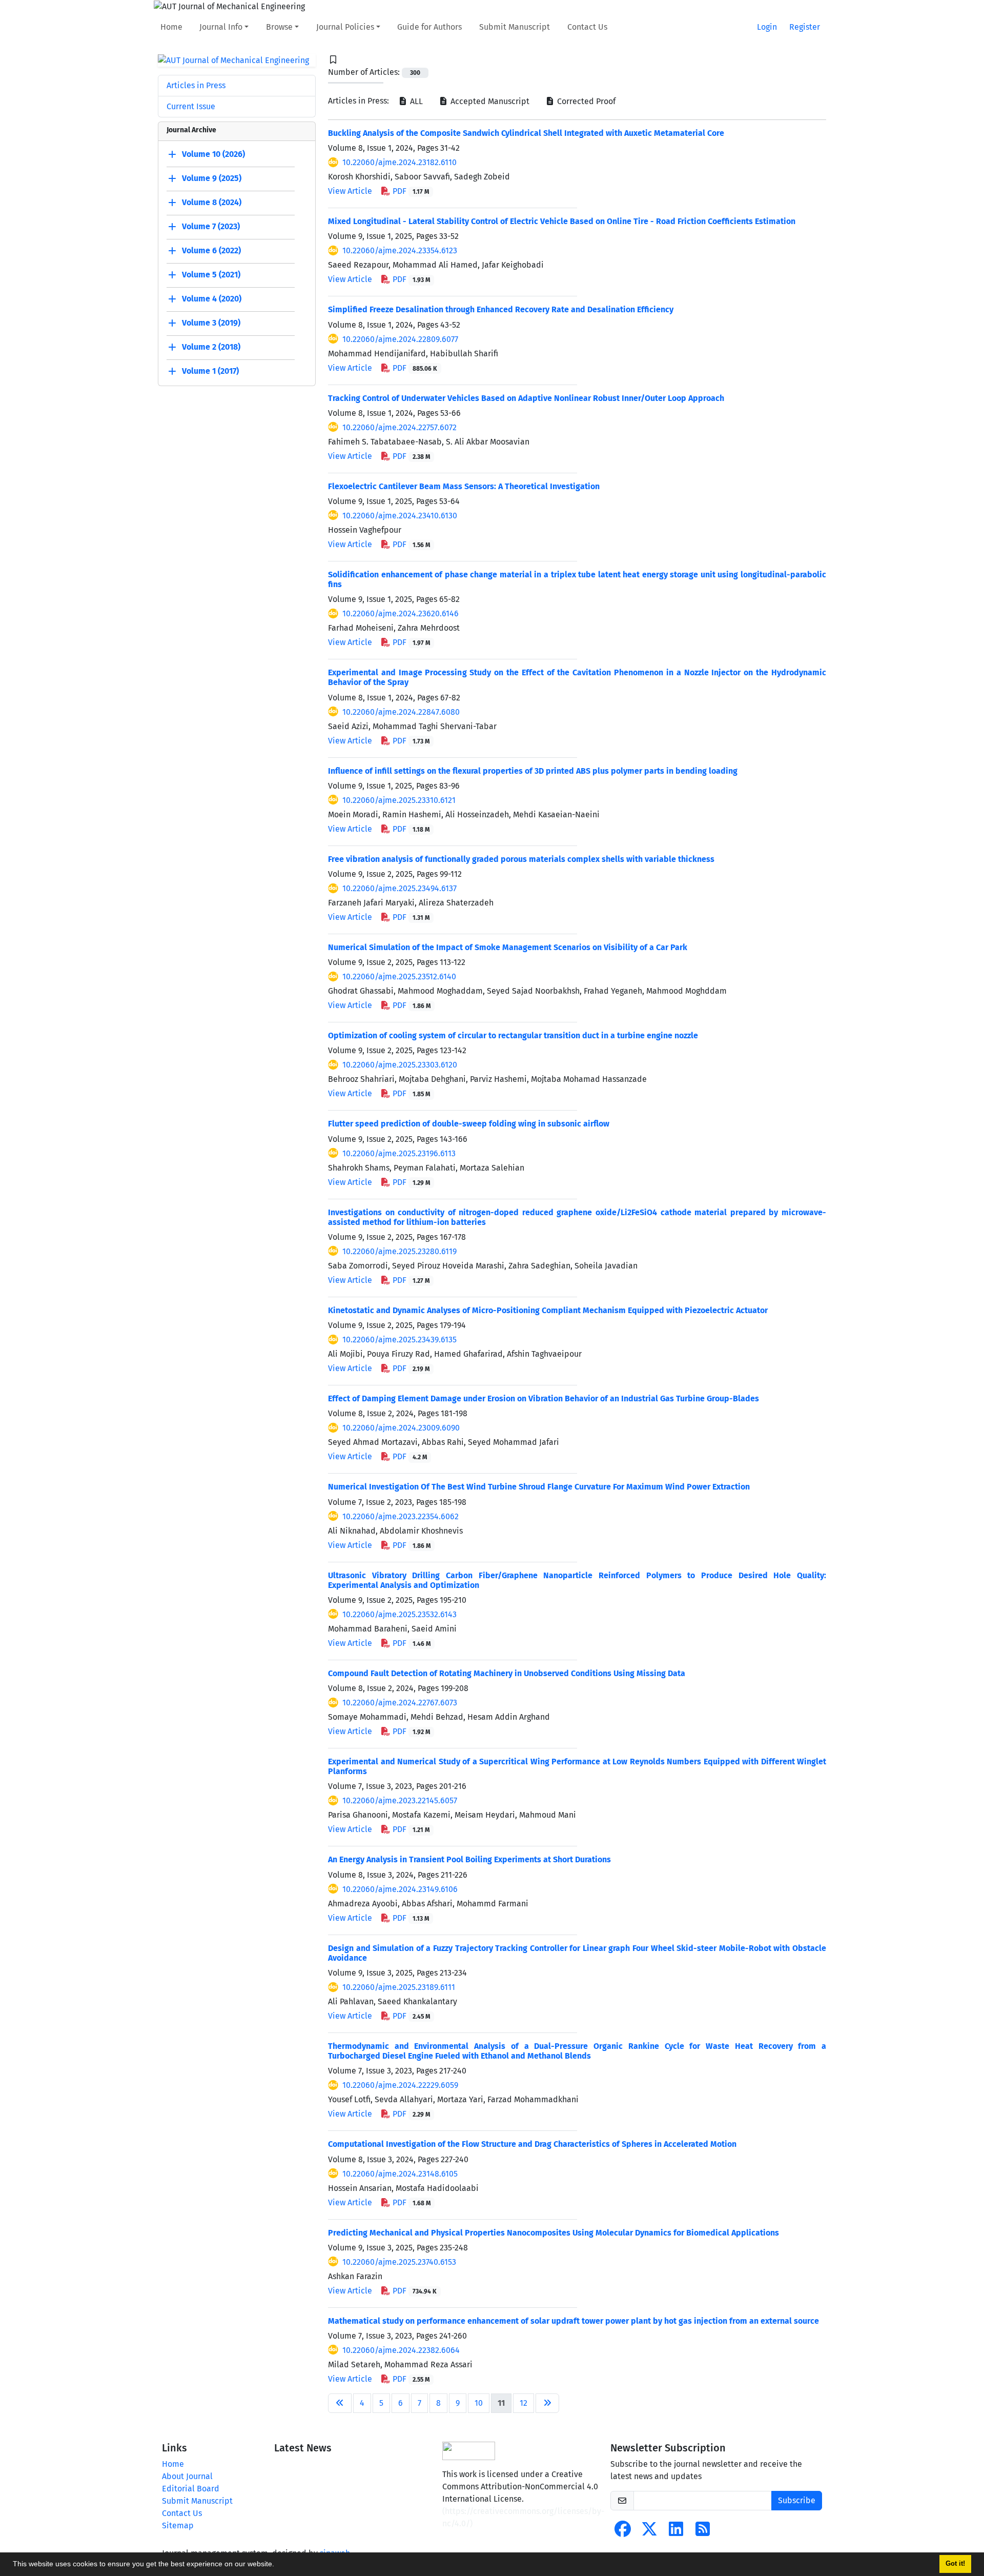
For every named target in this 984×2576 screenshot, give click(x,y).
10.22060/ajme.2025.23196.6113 (399, 1153)
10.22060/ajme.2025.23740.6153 (399, 2262)
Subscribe (797, 2500)
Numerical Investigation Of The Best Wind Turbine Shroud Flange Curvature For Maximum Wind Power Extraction (539, 1487)
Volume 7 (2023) (211, 227)
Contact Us (587, 27)
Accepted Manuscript (489, 101)
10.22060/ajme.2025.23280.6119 (399, 1251)
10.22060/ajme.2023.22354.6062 (401, 1516)
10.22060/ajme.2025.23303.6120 (400, 1065)
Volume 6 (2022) (211, 251)
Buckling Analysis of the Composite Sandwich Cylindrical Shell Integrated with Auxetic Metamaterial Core (526, 133)
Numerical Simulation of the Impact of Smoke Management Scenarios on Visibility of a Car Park (508, 947)
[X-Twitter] (649, 2532)
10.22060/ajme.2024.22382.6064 (401, 2350)
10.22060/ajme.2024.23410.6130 (400, 516)
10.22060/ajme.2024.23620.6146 (401, 613)
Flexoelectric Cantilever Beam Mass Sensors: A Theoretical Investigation (464, 486)
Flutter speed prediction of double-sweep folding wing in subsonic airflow (469, 1124)
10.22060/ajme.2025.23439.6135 (399, 1340)
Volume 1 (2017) (210, 371)
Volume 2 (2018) (211, 347)
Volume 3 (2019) (211, 323)
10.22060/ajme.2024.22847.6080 (401, 712)
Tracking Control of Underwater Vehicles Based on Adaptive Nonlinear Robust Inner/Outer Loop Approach (526, 398)
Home (171, 27)
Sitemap (178, 2525)
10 (479, 2403)
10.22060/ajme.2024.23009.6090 (401, 1428)
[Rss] (703, 2532)
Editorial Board (191, 2489)
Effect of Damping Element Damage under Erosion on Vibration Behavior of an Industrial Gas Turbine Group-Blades (544, 1398)
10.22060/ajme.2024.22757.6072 (399, 427)
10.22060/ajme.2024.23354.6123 (400, 250)
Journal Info (221, 27)
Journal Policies (345, 27)
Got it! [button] (955, 2564)
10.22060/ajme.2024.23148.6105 (400, 2174)
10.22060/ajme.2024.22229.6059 (400, 2085)
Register (805, 27)
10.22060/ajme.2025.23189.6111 (399, 1987)
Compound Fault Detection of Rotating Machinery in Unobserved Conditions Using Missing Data (507, 1673)
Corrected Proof (585, 101)
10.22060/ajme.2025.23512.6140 (399, 977)
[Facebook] (623, 2532)
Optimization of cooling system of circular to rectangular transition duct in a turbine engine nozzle (513, 1035)
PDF (410, 191)
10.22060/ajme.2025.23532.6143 (399, 1614)
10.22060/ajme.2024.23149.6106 (400, 1889)
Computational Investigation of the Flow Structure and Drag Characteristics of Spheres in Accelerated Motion (532, 2144)
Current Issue (191, 106)
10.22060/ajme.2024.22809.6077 (400, 339)
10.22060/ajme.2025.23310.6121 (399, 800)
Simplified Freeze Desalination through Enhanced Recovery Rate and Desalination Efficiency (501, 309)
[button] (278, 2565)
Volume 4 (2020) (212, 299)
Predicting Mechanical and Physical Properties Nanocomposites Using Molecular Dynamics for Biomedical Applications (553, 2233)
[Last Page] (547, 2403)
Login (767, 27)
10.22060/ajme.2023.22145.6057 (400, 1800)
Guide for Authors (429, 27)
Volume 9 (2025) (212, 179)
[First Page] (340, 2403)
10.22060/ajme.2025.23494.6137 (399, 888)
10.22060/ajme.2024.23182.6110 (399, 162)
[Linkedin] (676, 2532)
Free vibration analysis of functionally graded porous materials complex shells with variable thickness (521, 859)
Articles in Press (196, 85)
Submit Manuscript (515, 27)
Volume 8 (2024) (212, 203)
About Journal (187, 2476)
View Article (350, 191)
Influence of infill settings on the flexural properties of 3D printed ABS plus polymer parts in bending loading (533, 771)
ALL (415, 101)
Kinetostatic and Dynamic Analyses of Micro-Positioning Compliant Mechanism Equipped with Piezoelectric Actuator (548, 1310)
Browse (279, 27)
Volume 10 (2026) (213, 155)
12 (524, 2403)
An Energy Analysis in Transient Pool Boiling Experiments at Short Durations (469, 1859)
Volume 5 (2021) (211, 275)
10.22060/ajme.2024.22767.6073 (400, 1703)
